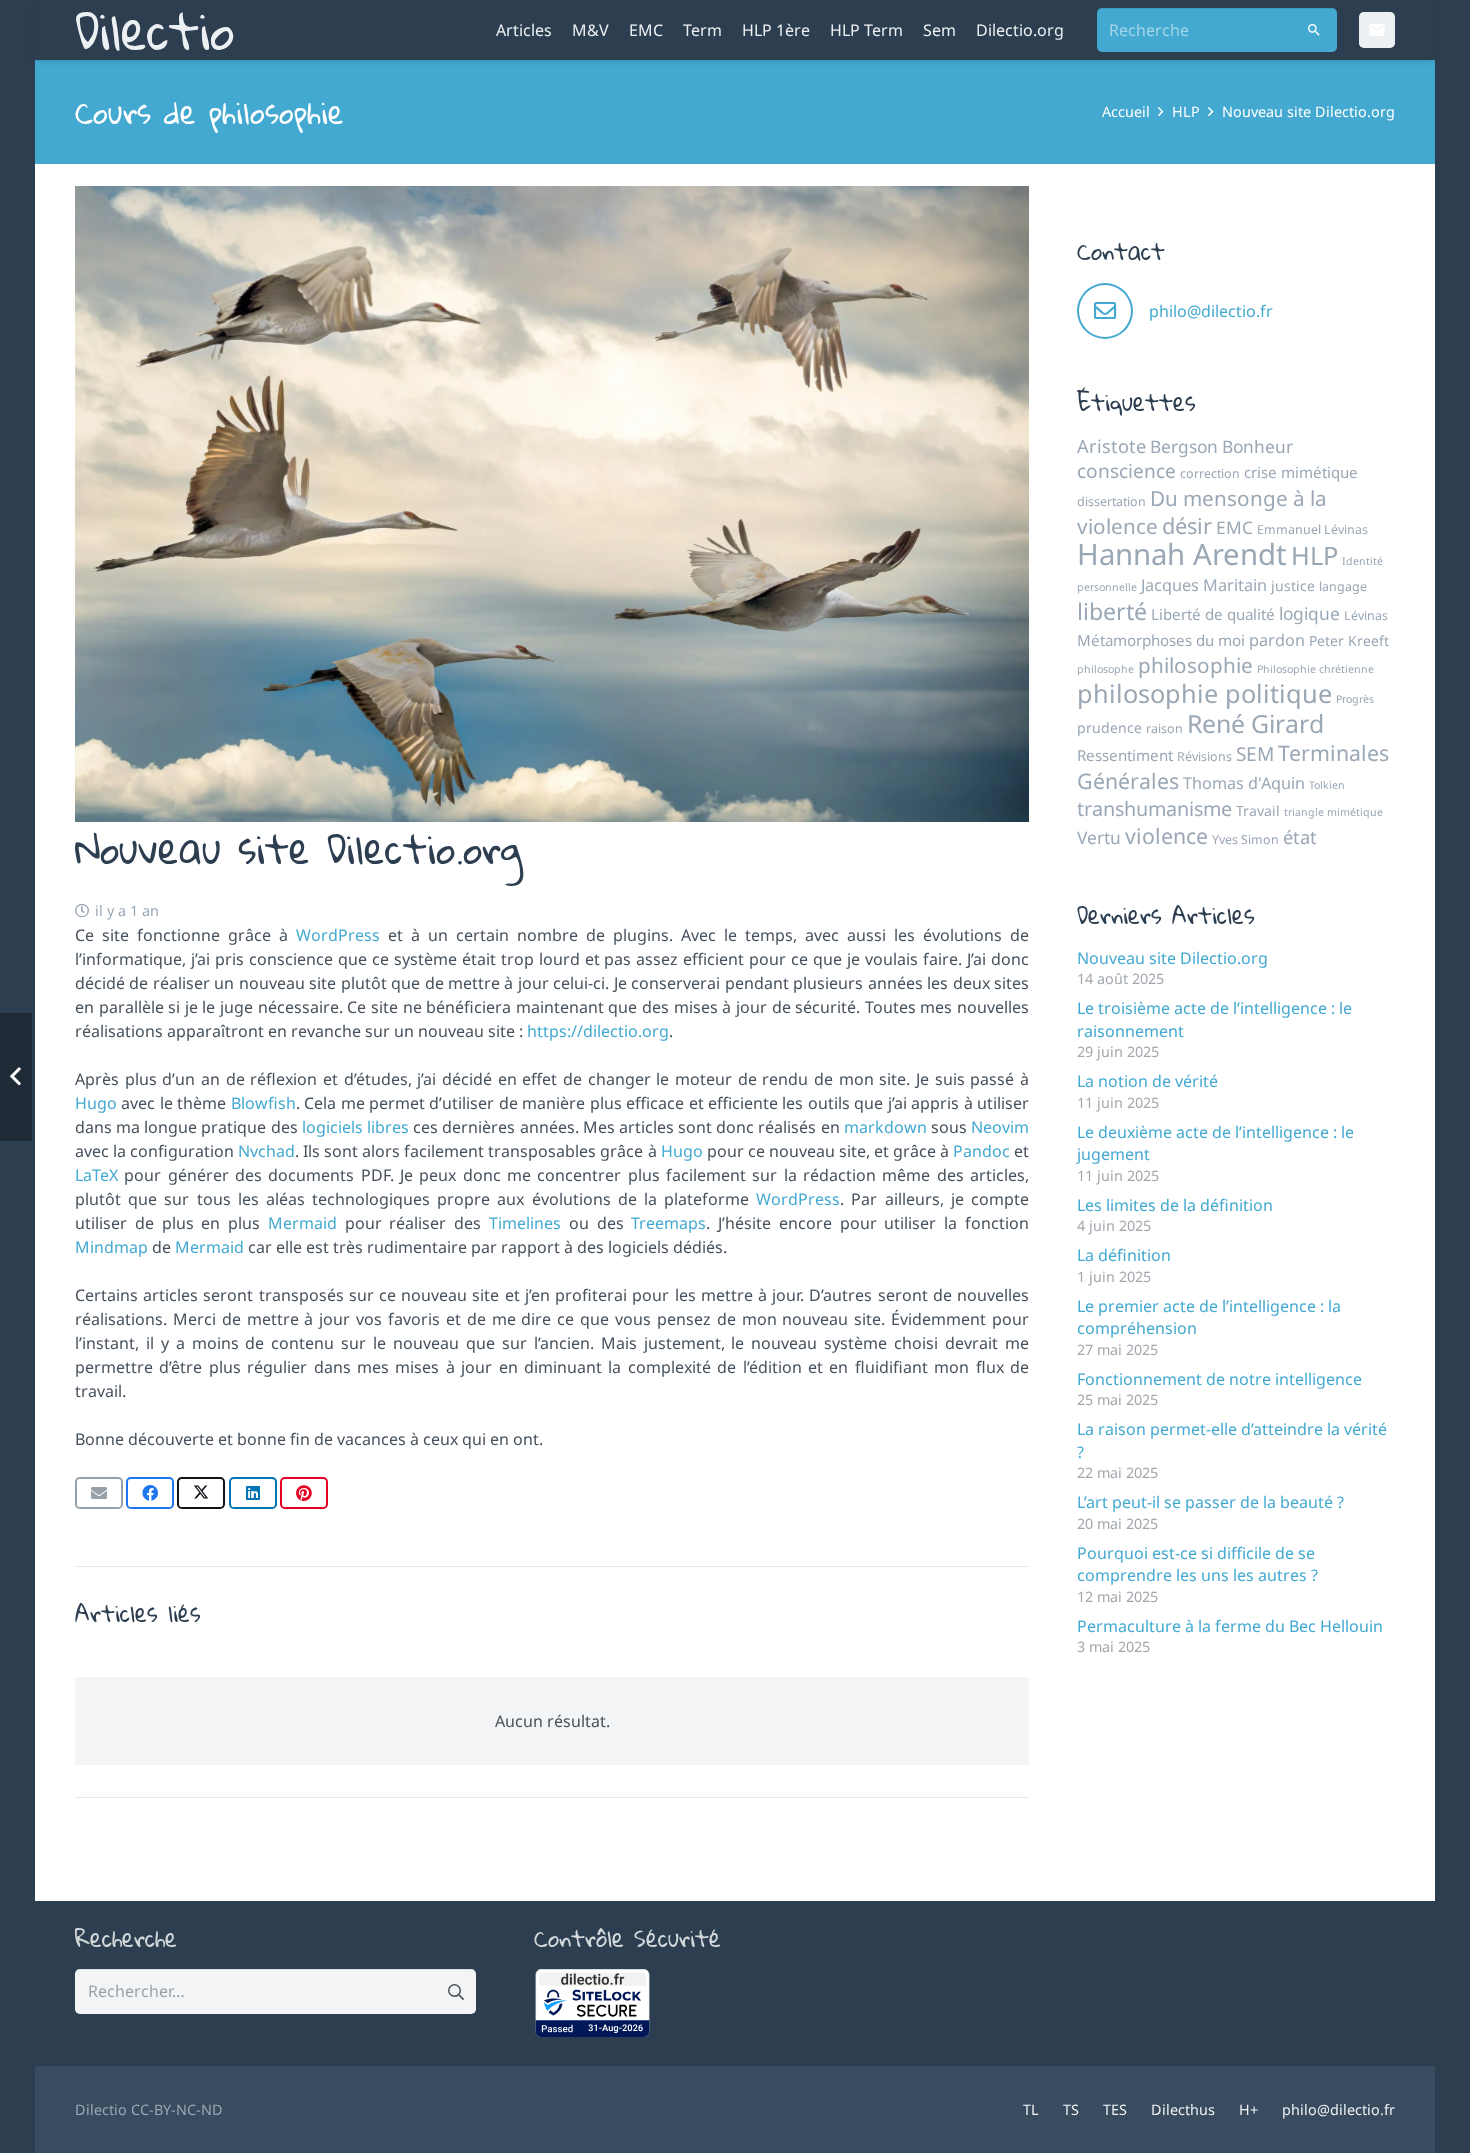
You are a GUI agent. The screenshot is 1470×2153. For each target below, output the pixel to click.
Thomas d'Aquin (1244, 783)
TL (1031, 2109)
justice (1293, 585)
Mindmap (111, 1247)
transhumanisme (1154, 808)
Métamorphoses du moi (1161, 640)
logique (1309, 613)
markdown (885, 1127)
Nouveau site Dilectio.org (1172, 958)
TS (1071, 2109)
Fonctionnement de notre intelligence (1219, 1379)
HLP (1314, 555)
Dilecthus (1183, 2109)
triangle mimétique (1333, 812)
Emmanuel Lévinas (1312, 529)
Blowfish (263, 1103)
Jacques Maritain (1204, 585)
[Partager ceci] (150, 1493)
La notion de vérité (1147, 1081)
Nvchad (266, 1151)
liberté (1112, 611)
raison (1164, 728)
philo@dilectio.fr (1211, 311)
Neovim (1000, 1127)
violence (1166, 835)
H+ (1248, 2109)
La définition (1124, 1255)
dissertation (1111, 501)
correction (1210, 473)
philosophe (1105, 669)
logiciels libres (355, 1127)
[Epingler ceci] (304, 1493)
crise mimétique (1301, 472)
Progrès (1355, 699)
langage (1343, 586)
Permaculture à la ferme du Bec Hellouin (1230, 1626)
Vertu (1099, 837)
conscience (1126, 471)
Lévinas (1366, 615)
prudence (1109, 727)
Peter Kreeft (1349, 640)
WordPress (342, 935)
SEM (1255, 754)
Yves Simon (1245, 839)
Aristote (1111, 446)
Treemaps (668, 1223)
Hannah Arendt (1182, 554)
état (1300, 837)
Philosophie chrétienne (1315, 669)
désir (1187, 525)
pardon (1277, 640)
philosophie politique (1204, 693)
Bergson (1184, 446)
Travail (1258, 810)
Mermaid (302, 1223)
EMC (1234, 527)
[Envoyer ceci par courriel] (99, 1493)
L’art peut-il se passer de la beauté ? (1210, 1502)
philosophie (1195, 665)
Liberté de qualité (1213, 614)
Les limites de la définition (1175, 1205)
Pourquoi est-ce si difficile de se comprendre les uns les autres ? (1197, 1564)
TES (1115, 2109)
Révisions (1204, 756)
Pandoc (981, 1151)
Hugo (98, 1103)
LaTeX (96, 1175)
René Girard (1255, 723)
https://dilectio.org (598, 1031)
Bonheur (1257, 446)
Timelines (525, 1223)
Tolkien (1327, 785)
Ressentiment (1125, 755)
